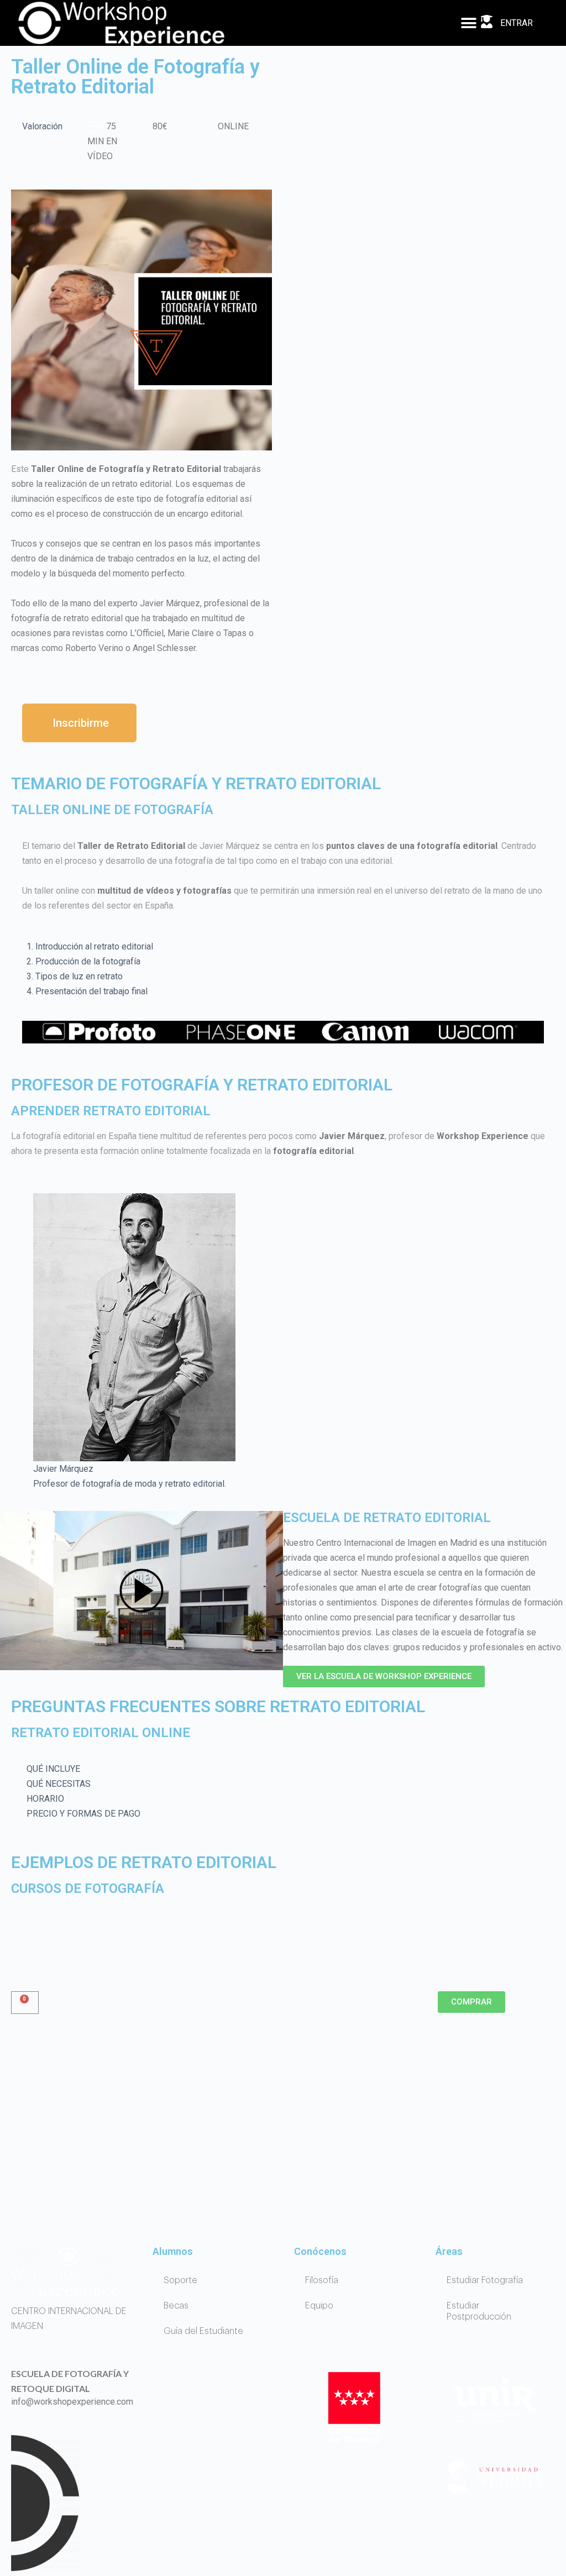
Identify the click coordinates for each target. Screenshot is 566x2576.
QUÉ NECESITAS (59, 1784)
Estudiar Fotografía (485, 2280)
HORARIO (45, 1799)
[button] (468, 23)
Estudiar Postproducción (479, 2311)
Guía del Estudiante (203, 2331)
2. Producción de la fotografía (83, 961)
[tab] (283, 946)
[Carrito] (25, 2003)
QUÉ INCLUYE (53, 1769)
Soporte (180, 2280)
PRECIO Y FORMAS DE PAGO (83, 1814)
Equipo (319, 2306)
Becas (176, 2306)
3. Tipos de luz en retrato (75, 976)
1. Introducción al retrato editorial (90, 946)
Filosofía (322, 2280)
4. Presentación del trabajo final (87, 991)
